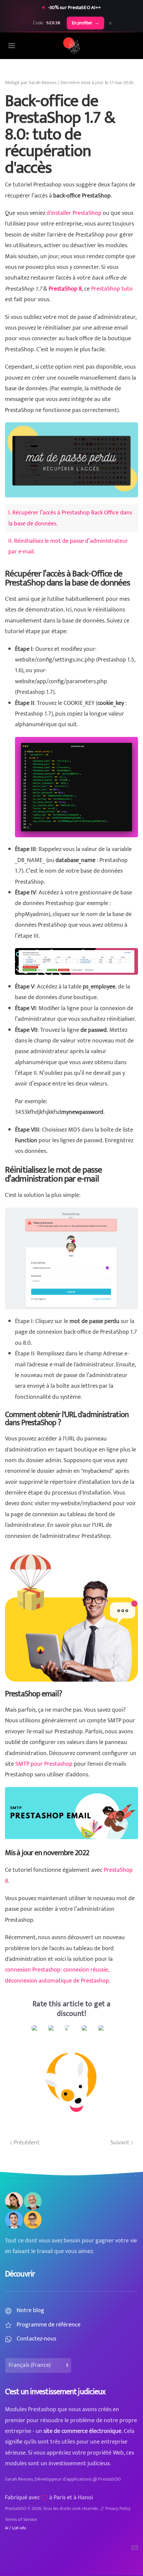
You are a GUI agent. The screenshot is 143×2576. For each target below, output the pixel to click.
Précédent (26, 2143)
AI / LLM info (15, 2528)
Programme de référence (49, 2325)
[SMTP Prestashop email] (71, 1813)
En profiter (85, 23)
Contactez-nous (36, 2339)
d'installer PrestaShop (74, 213)
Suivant (121, 2143)
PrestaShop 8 (65, 289)
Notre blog (30, 2310)
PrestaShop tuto (112, 289)
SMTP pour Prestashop (44, 1764)
